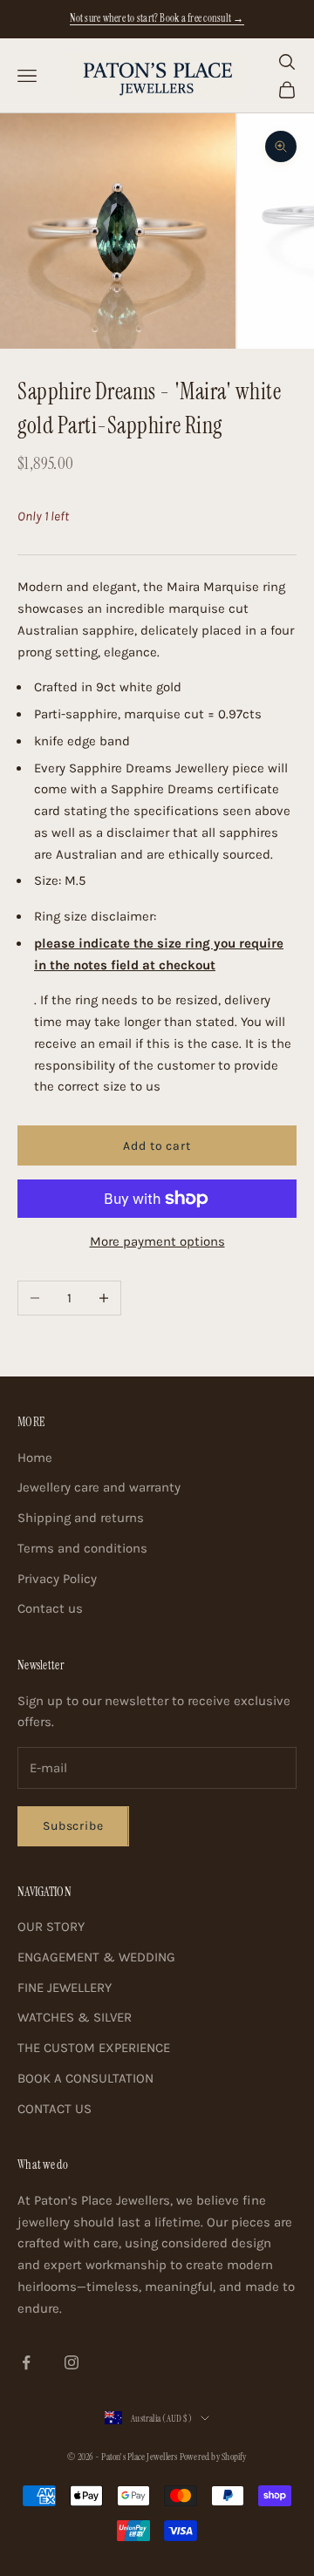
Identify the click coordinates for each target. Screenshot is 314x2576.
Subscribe (73, 1826)
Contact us (50, 1608)
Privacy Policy (57, 1579)
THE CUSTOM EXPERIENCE (94, 2048)
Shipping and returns (81, 1518)
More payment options (157, 1241)
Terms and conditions (82, 1548)
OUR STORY (51, 1927)
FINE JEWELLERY (65, 1988)
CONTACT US (55, 2109)
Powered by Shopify (213, 2457)
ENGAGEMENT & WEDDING (96, 1957)
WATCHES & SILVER (75, 2017)
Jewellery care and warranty (99, 1487)
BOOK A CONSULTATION (85, 2078)
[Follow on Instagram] (72, 2362)
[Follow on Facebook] (26, 2362)
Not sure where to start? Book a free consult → (157, 18)
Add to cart (157, 1146)
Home (35, 1458)
